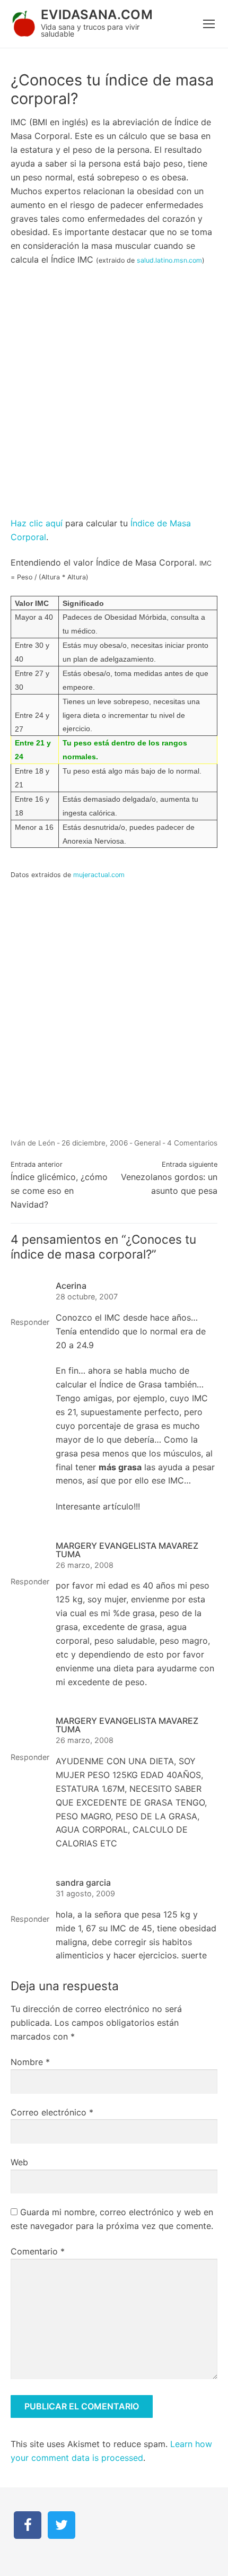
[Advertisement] (114, 396)
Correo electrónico (52, 2112)
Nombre (30, 2062)
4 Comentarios (192, 1143)
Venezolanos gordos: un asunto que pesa (169, 1178)
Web (19, 2162)
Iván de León (33, 1143)
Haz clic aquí (37, 523)
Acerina (71, 1286)
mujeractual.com (99, 875)
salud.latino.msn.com (169, 260)
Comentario (38, 2251)
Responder (30, 1322)
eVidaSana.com (97, 15)
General (147, 1143)
